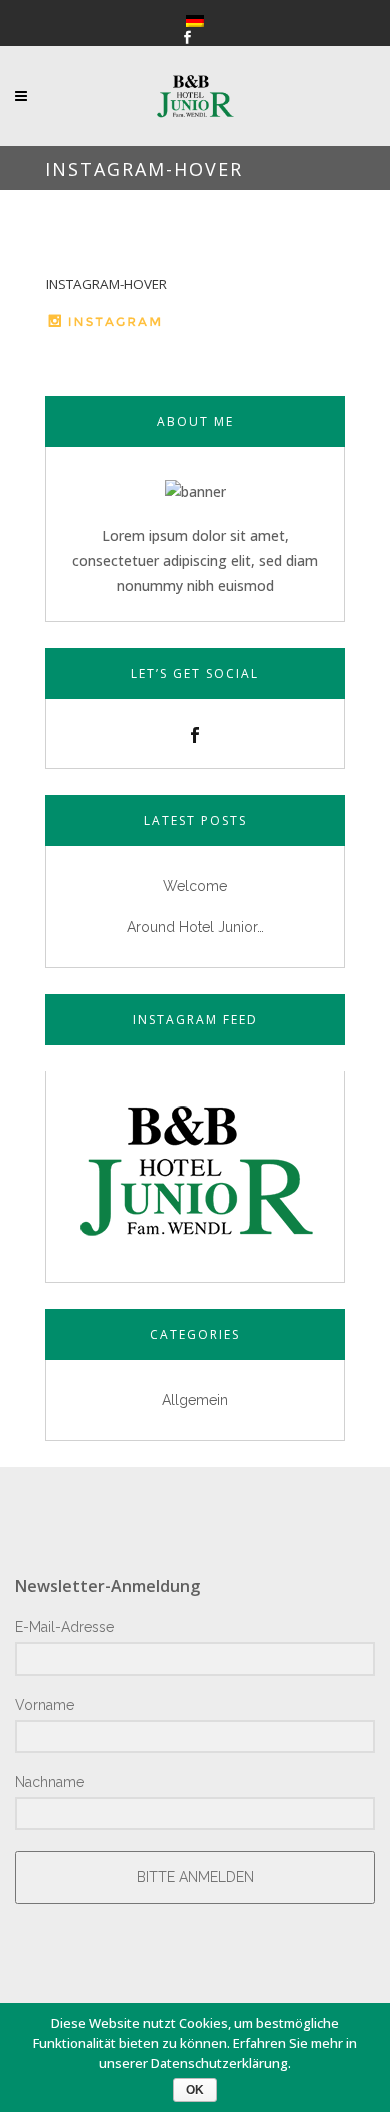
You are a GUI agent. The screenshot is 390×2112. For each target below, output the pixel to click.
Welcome (195, 886)
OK (195, 2090)
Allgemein (195, 1400)
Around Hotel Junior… (195, 927)
